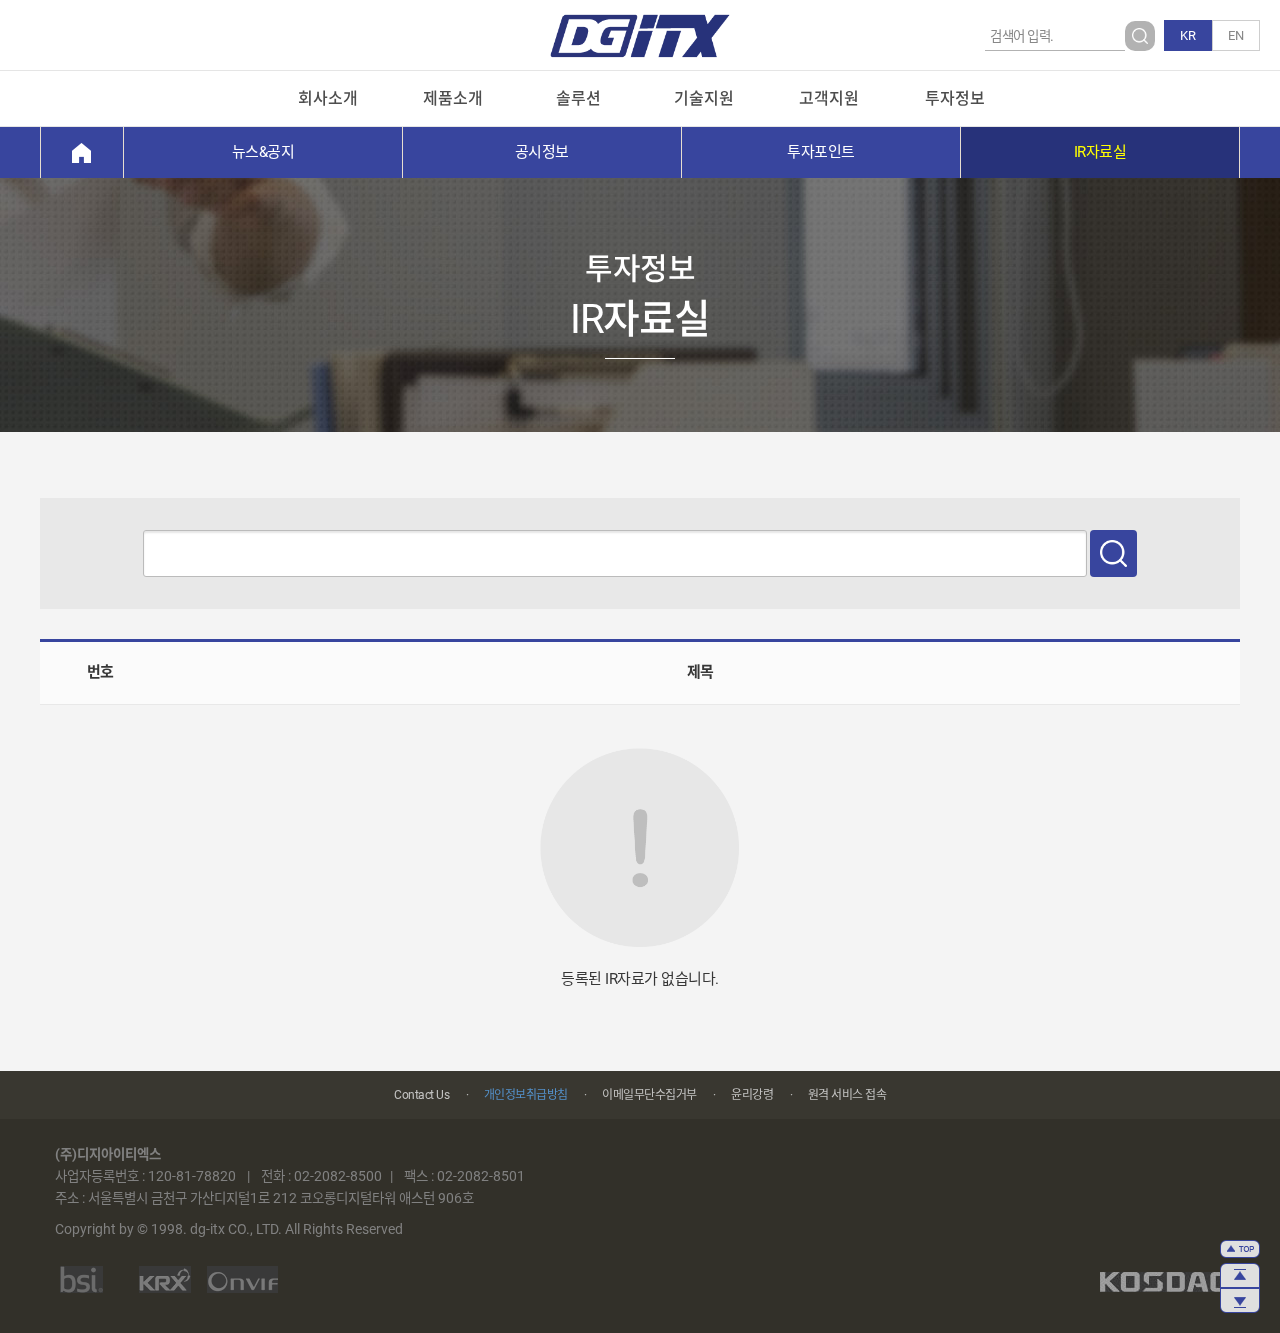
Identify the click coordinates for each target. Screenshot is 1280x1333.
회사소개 (328, 98)
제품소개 (453, 98)
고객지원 (829, 98)
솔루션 (578, 98)
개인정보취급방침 (526, 1095)
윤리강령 (752, 1095)
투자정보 (955, 98)
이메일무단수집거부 (649, 1095)
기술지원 (704, 98)
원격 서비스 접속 (847, 1095)
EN (1236, 35)
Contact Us (421, 1095)
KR (1188, 35)
